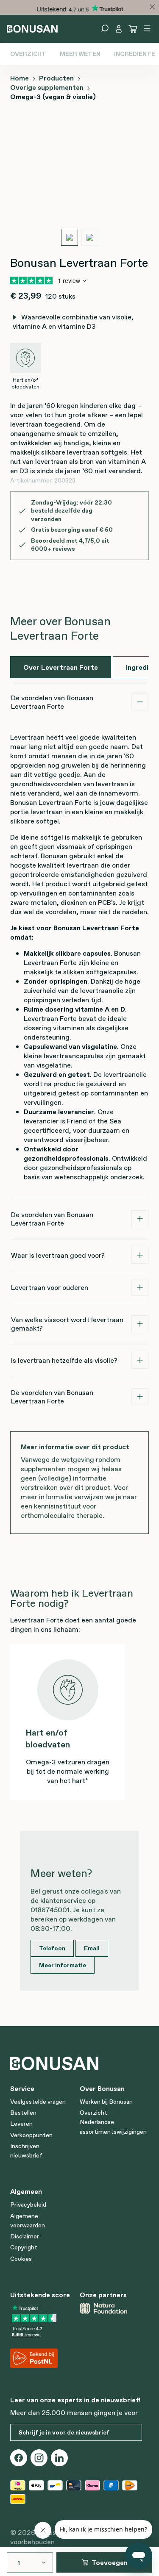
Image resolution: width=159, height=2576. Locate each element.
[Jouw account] (119, 29)
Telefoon (52, 1948)
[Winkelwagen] (133, 29)
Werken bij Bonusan (106, 2102)
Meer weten (80, 54)
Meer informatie (63, 1965)
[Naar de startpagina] (32, 28)
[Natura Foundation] (111, 2308)
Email (92, 1948)
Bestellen (23, 2113)
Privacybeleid (28, 2204)
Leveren (21, 2124)
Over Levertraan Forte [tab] (61, 667)
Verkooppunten (31, 2135)
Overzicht (28, 54)
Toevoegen (110, 2562)
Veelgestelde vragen (38, 2102)
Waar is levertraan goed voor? (58, 1255)
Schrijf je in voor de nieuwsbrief (64, 2432)
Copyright (24, 2247)
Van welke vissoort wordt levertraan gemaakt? (67, 1324)
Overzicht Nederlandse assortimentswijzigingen (113, 2122)
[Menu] (147, 28)
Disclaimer (25, 2236)
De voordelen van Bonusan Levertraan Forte (52, 702)
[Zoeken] (105, 28)
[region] (79, 183)
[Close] (152, 7)
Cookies (21, 2259)
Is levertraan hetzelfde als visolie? (64, 1360)
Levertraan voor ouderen (50, 1287)
